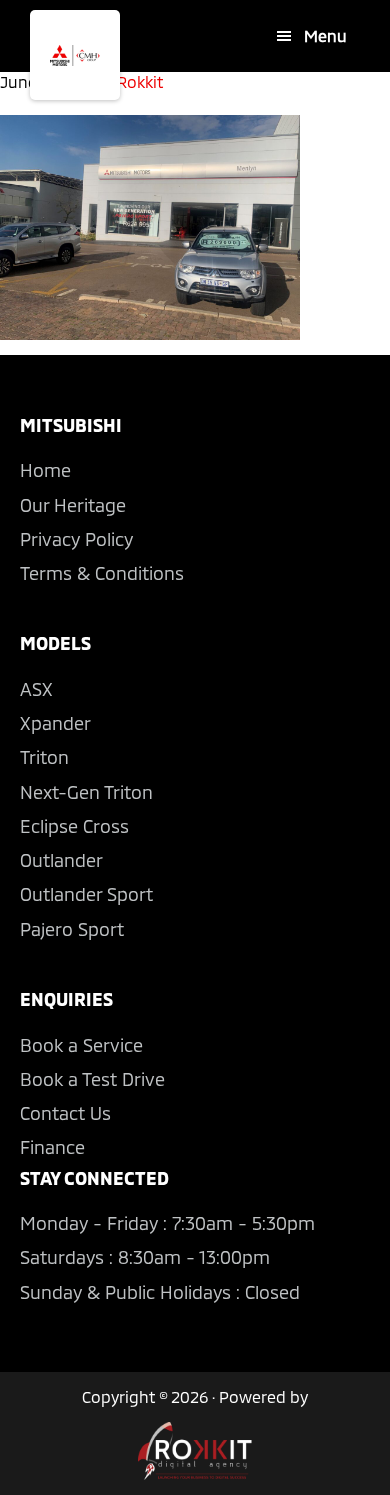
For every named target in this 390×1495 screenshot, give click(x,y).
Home (45, 470)
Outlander (61, 860)
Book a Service (81, 1045)
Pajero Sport (72, 929)
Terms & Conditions (102, 573)
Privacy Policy (76, 539)
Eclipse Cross (74, 826)
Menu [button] (325, 35)
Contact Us (65, 1113)
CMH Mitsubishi (75, 55)
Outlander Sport (86, 894)
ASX (36, 689)
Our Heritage (73, 505)
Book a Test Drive (92, 1079)
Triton (44, 757)
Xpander (55, 723)
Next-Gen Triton (86, 792)
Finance (52, 1147)
